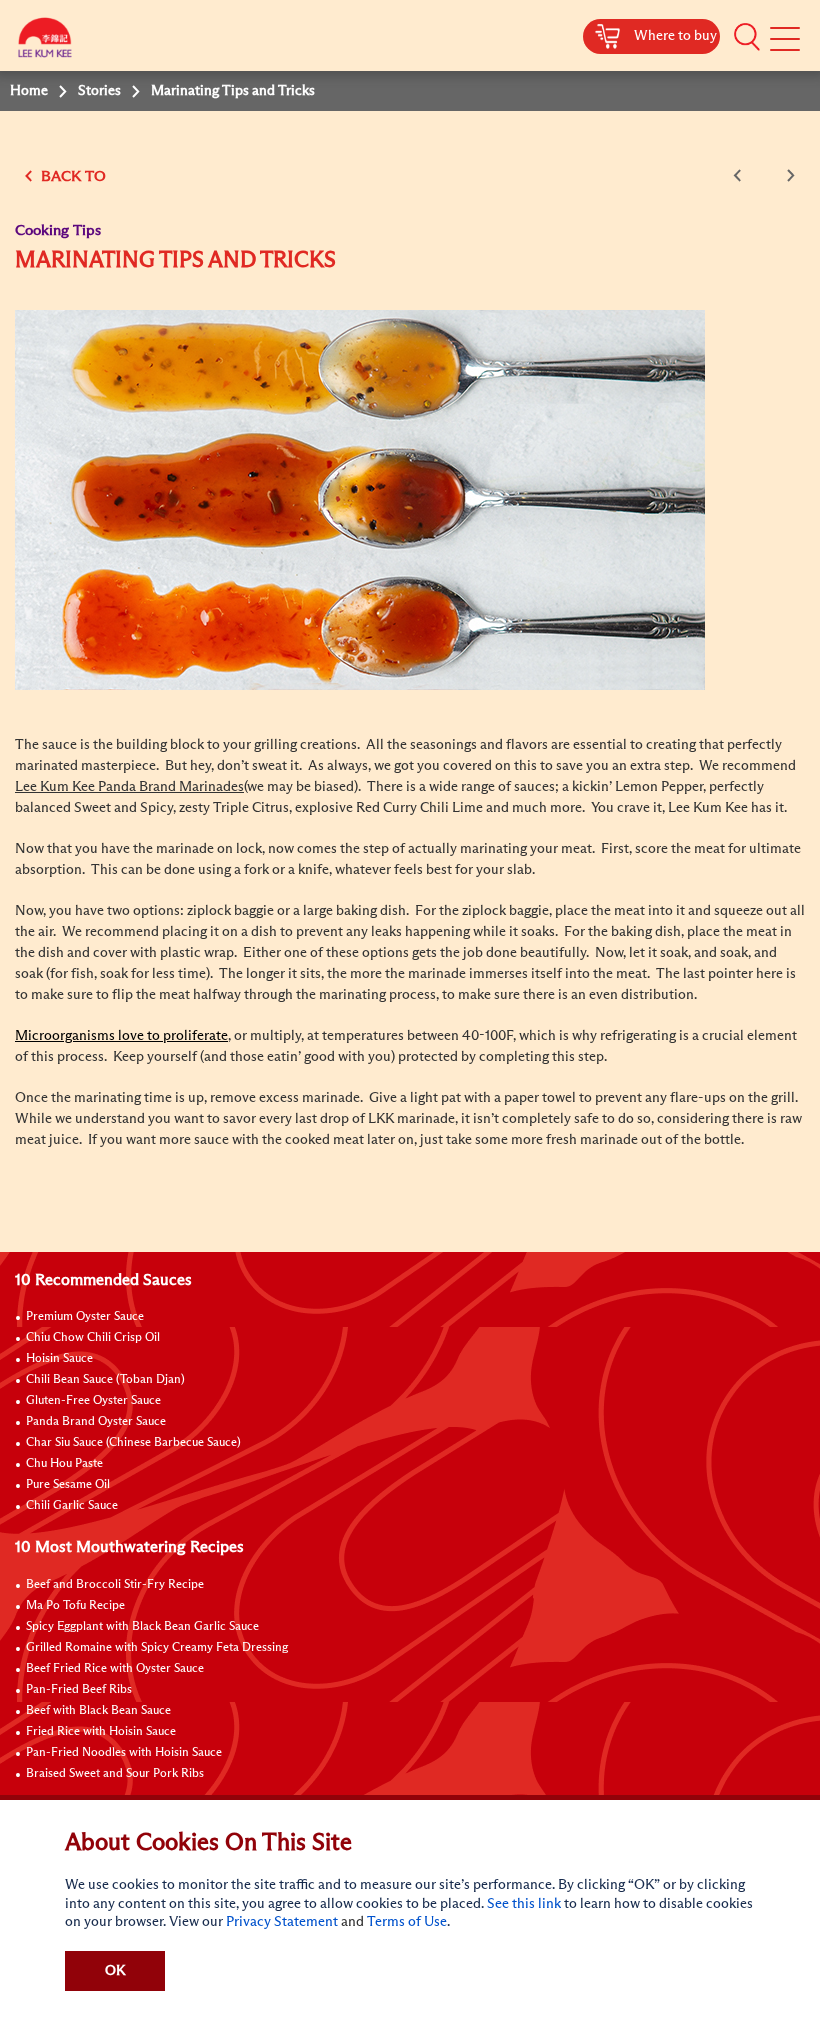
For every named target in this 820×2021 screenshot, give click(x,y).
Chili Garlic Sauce (72, 1506)
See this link (524, 1904)
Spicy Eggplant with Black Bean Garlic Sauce (142, 1627)
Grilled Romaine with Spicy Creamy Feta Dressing (157, 1648)
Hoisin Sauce (59, 1359)
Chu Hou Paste (64, 1464)
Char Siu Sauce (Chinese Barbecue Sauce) (133, 1443)
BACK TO (71, 176)
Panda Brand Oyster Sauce (96, 1422)
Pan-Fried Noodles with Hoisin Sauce (124, 1753)
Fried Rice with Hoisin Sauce (101, 1732)
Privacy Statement (282, 1922)
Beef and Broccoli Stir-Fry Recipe (115, 1585)
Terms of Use (407, 1922)
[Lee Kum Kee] (45, 42)
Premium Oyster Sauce (85, 1317)
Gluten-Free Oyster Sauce (93, 1401)
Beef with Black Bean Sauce (98, 1711)
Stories (99, 91)
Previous (741, 175)
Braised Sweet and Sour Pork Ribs (115, 1774)
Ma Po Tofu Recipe (75, 1606)
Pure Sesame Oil (68, 1485)
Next (787, 175)
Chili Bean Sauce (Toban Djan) (105, 1380)
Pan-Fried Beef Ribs (79, 1690)
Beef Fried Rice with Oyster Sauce (115, 1669)
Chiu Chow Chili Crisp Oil (93, 1338)
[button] (747, 37)
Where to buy (675, 36)
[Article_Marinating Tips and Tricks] (360, 499)
